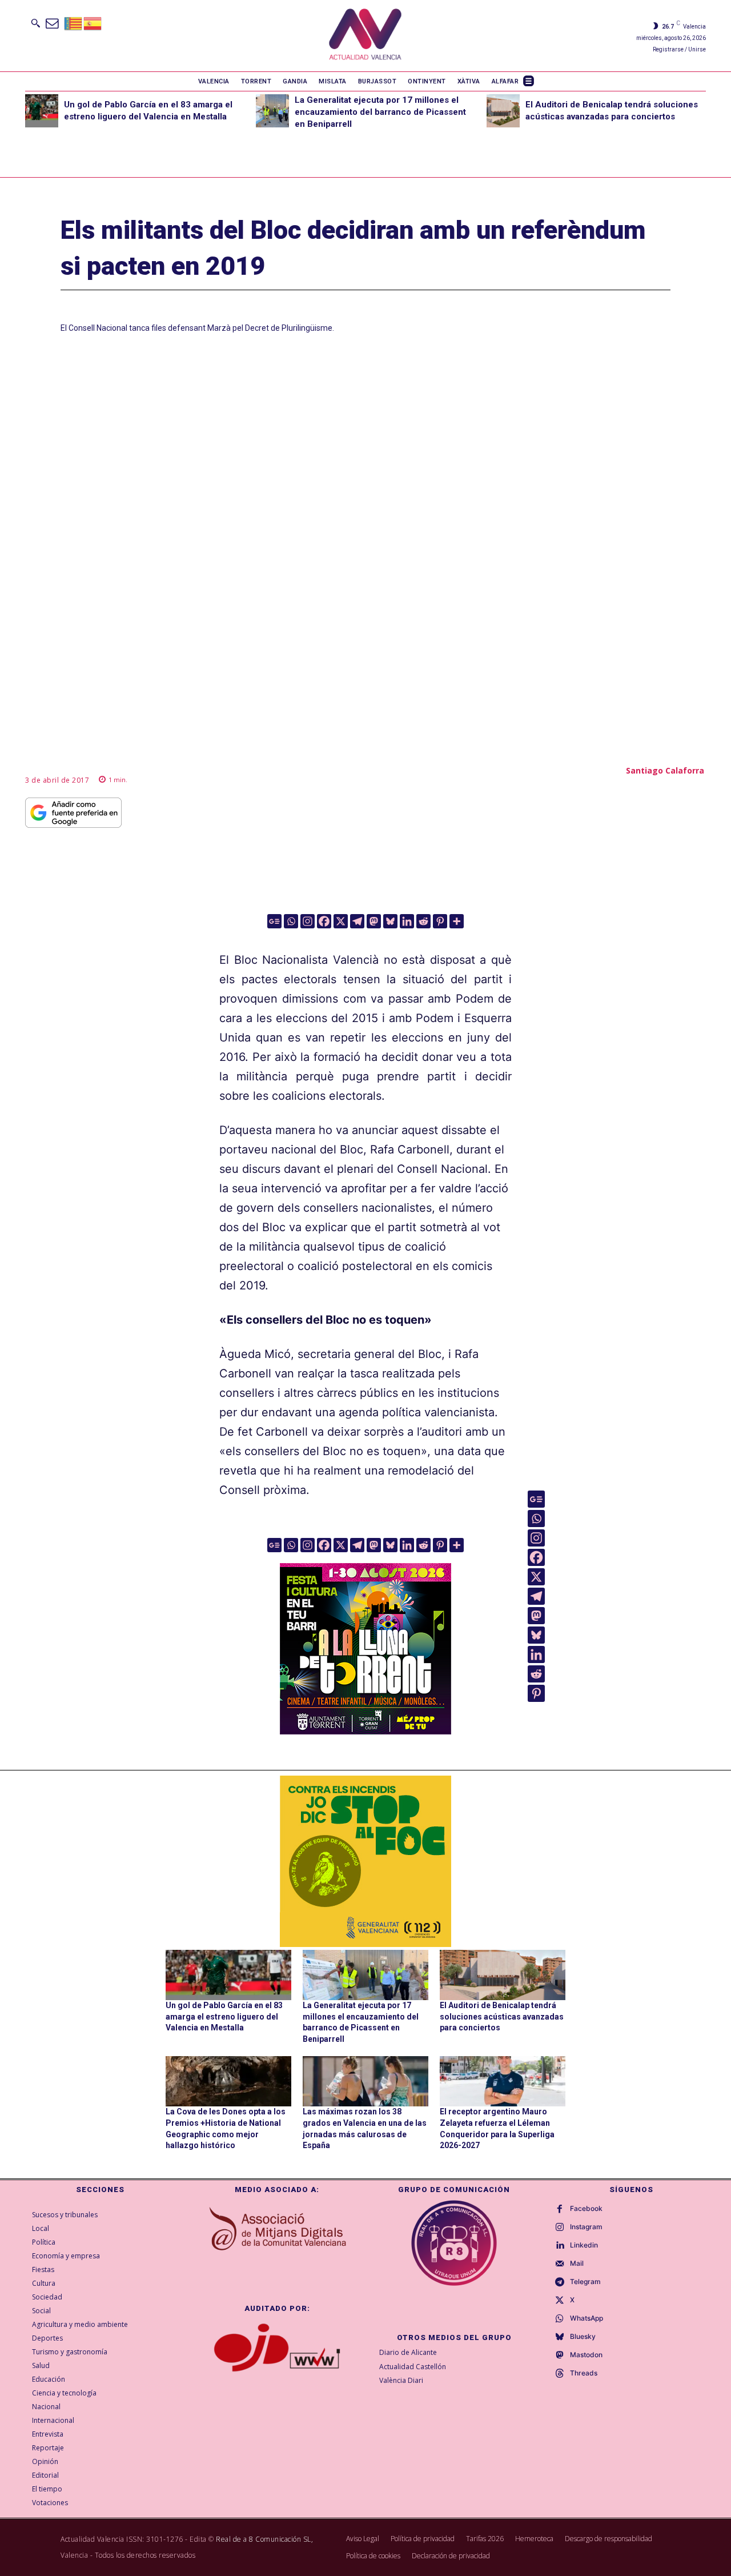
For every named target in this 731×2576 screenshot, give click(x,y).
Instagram (586, 2227)
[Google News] (274, 921)
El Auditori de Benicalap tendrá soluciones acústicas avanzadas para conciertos (502, 2016)
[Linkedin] (407, 921)
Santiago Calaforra (665, 770)
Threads (584, 2373)
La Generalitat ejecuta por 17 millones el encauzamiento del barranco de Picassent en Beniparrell (380, 112)
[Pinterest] (440, 921)
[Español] (93, 23)
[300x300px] (365, 1730)
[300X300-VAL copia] (365, 1861)
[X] (341, 921)
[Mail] (560, 2264)
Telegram (585, 2282)
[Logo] (365, 36)
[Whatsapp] (291, 921)
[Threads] (560, 2374)
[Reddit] (423, 921)
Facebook (586, 2209)
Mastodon (586, 2355)
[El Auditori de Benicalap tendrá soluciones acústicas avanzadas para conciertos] (503, 111)
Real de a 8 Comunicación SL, (264, 2539)
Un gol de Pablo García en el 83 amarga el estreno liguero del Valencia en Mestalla (224, 2016)
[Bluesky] (390, 921)
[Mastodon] (374, 921)
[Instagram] (308, 921)
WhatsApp (587, 2318)
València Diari (401, 2380)
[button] (35, 23)
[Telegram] (357, 921)
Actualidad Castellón (413, 2367)
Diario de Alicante (408, 2352)
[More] (457, 921)
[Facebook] (324, 921)
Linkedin (584, 2245)
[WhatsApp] (560, 2319)
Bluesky (583, 2337)
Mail (577, 2263)
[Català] (74, 23)
